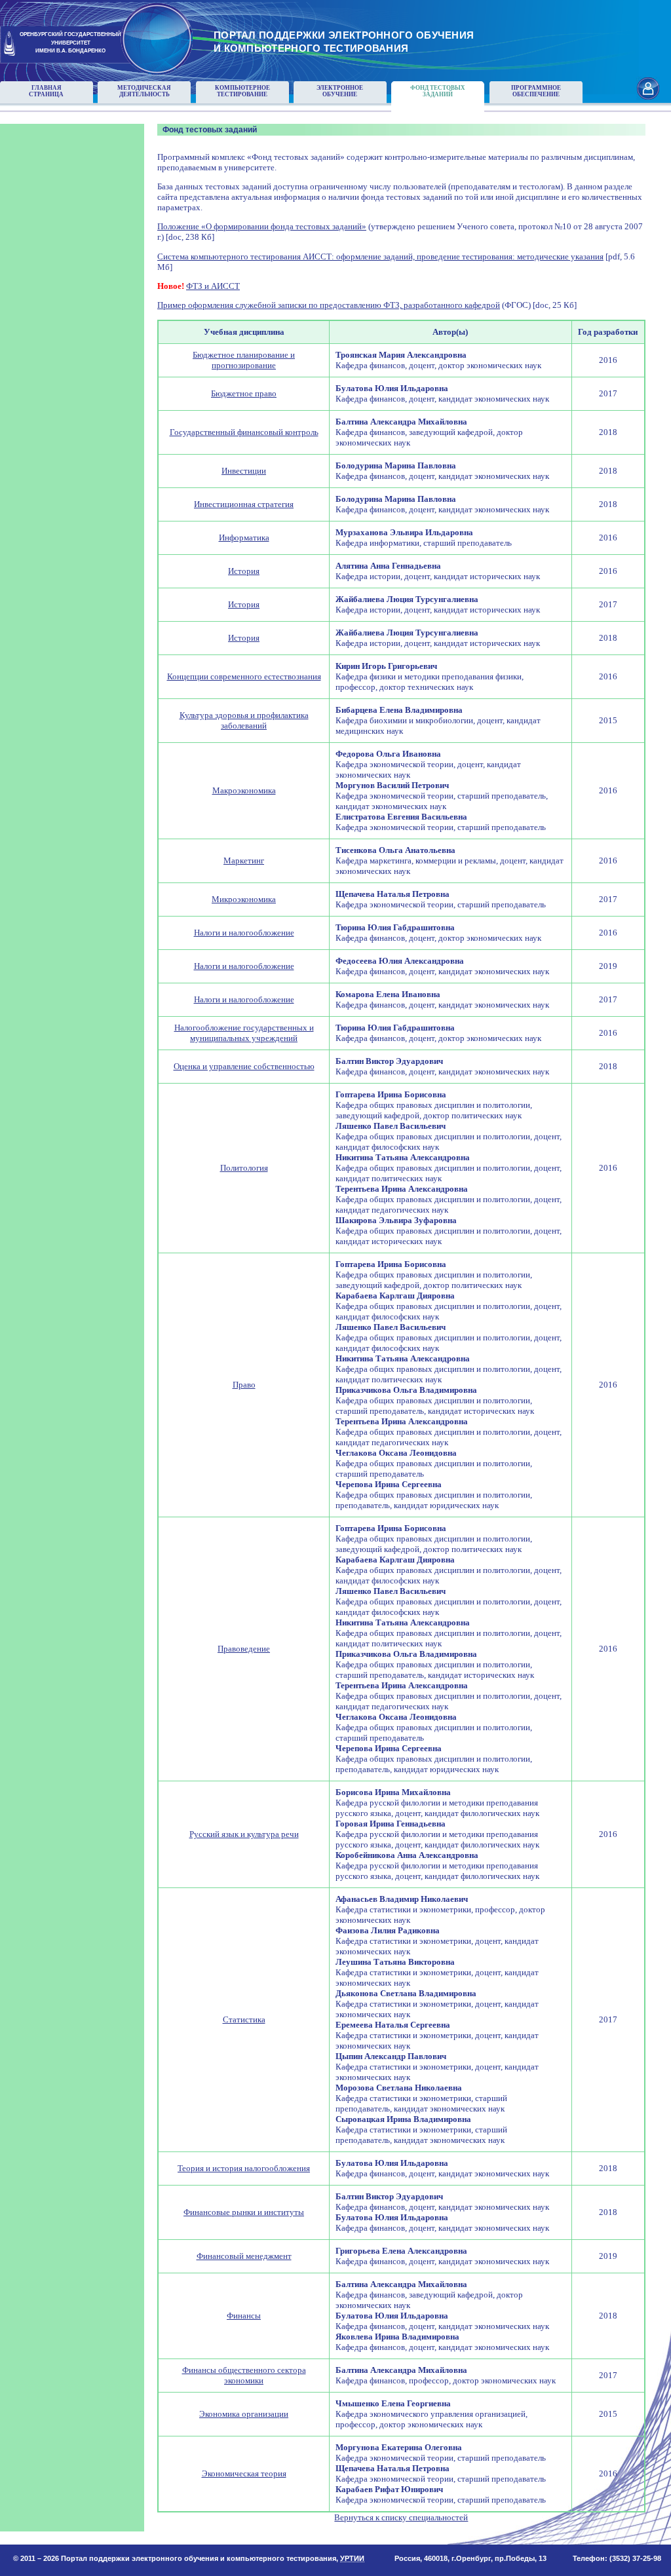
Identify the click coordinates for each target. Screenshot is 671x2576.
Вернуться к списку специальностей (401, 2517)
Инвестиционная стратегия (244, 504)
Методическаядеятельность (144, 91)
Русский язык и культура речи (244, 1834)
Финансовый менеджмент (244, 2256)
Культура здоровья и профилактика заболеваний (244, 720)
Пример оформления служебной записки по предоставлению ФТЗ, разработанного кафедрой (329, 305)
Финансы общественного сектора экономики (244, 2375)
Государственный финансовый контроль (244, 432)
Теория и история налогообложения (244, 2168)
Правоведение (244, 1649)
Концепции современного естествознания (244, 676)
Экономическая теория (244, 2473)
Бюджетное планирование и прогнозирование (244, 360)
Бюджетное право (244, 393)
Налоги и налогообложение (244, 933)
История (244, 571)
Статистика (244, 2019)
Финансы (244, 2316)
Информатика (244, 538)
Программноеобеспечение (536, 91)
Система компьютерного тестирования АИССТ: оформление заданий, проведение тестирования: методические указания (380, 256)
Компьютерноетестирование (242, 91)
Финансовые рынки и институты (244, 2212)
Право (244, 1385)
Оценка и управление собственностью (244, 1066)
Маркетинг (244, 861)
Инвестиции (244, 471)
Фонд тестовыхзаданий (438, 91)
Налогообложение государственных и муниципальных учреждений (244, 1033)
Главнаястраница (46, 91)
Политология (244, 1168)
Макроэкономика (244, 790)
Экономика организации (244, 2414)
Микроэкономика (244, 899)
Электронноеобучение (340, 91)
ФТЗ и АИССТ (213, 286)
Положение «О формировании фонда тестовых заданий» (262, 226)
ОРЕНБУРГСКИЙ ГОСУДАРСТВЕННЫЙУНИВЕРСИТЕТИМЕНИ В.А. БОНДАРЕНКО (70, 43)
